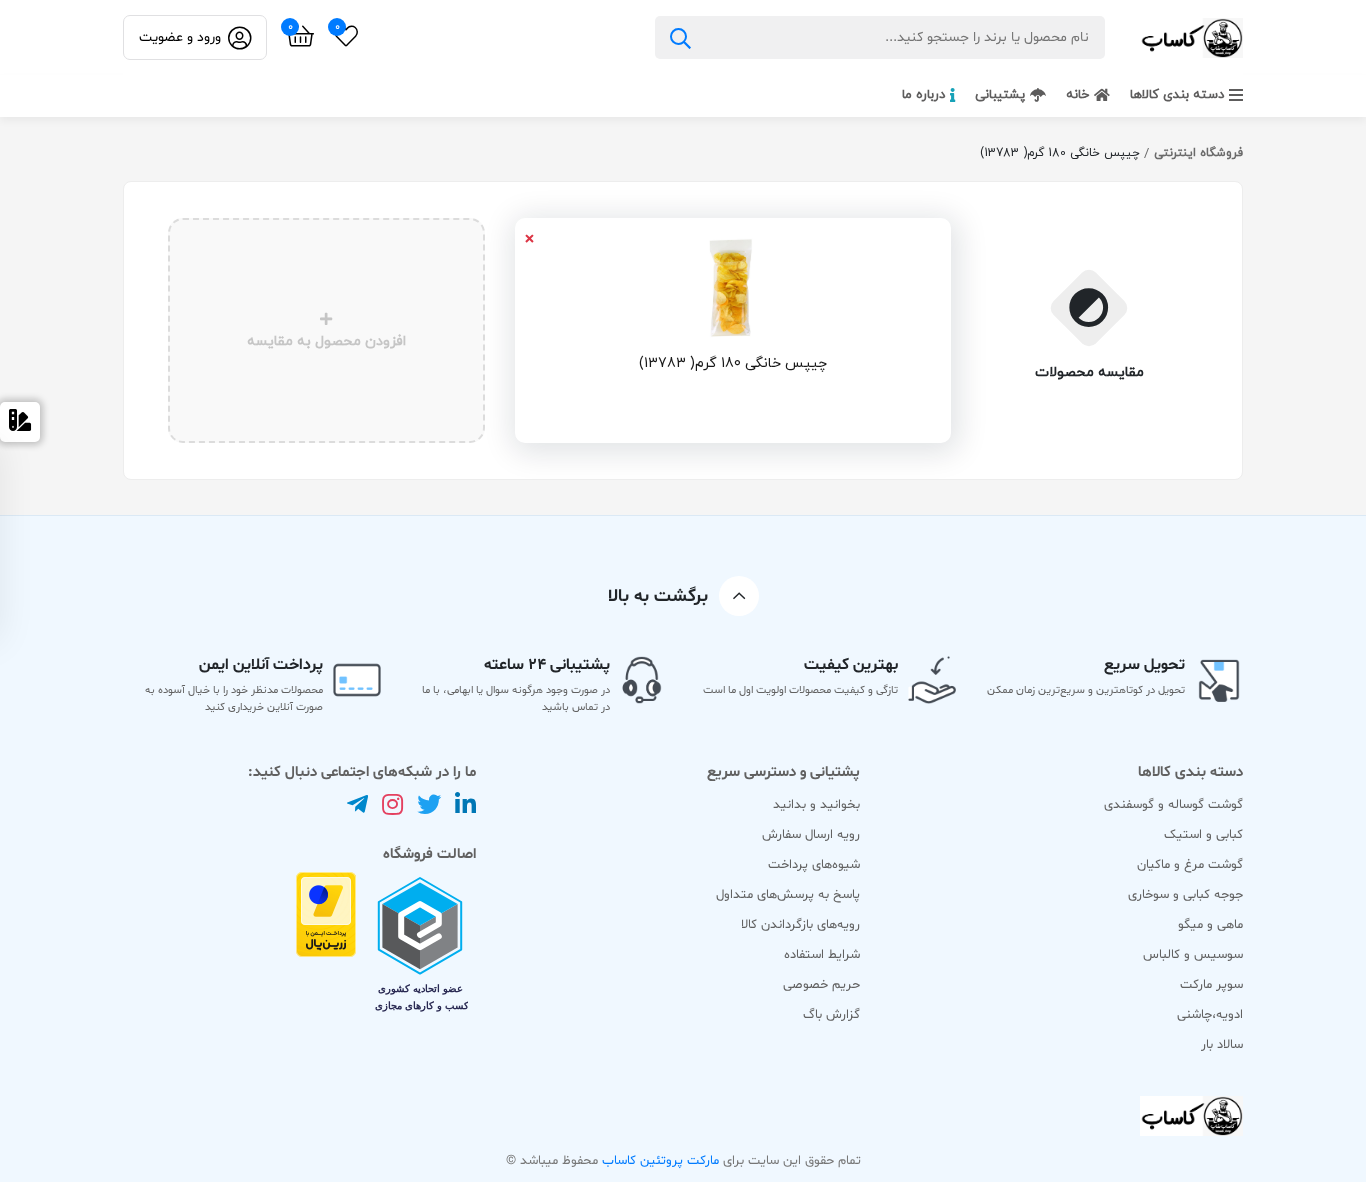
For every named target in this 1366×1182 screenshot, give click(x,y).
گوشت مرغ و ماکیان (1190, 865)
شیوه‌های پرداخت (814, 865)
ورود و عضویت (180, 37)
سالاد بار (1222, 1045)
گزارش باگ (831, 1015)
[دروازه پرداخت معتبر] (326, 948)
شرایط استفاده (822, 955)
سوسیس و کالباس (1193, 955)
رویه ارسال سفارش (811, 835)
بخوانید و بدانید (816, 805)
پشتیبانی (1000, 95)
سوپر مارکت (1211, 985)
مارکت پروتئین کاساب (658, 1161)
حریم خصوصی (821, 985)
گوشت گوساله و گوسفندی (1173, 805)
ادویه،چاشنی (1210, 1015)
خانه (1077, 95)
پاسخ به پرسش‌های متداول (788, 895)
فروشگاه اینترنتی (1198, 153)
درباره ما (923, 95)
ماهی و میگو (1210, 925)
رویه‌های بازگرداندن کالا (800, 925)
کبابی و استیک (1203, 835)
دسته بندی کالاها (1177, 95)
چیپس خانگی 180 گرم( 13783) (733, 363)
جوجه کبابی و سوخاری (1185, 895)
